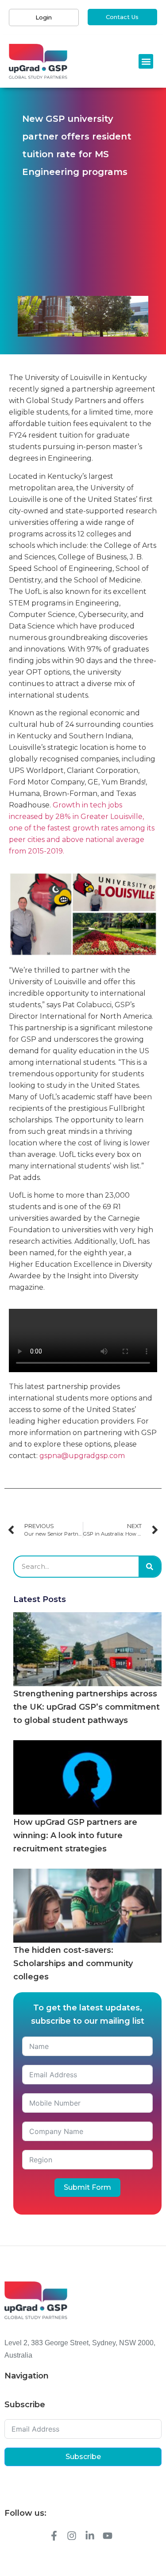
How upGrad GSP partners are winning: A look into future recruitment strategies (75, 1835)
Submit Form (87, 2187)
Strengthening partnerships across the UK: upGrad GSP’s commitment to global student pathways (87, 1707)
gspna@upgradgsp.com (82, 1456)
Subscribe (83, 2457)
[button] (146, 61)
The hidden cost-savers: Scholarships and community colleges (73, 1963)
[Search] (150, 1567)
